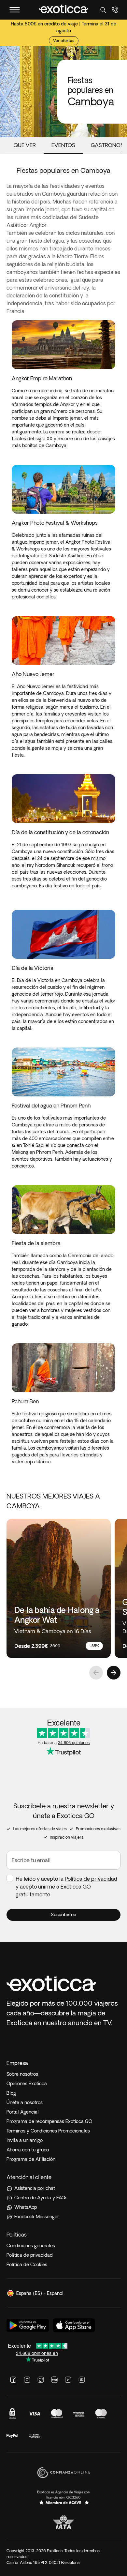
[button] (63, 1915)
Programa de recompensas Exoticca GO (49, 2121)
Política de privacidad (91, 1879)
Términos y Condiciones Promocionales (48, 2131)
